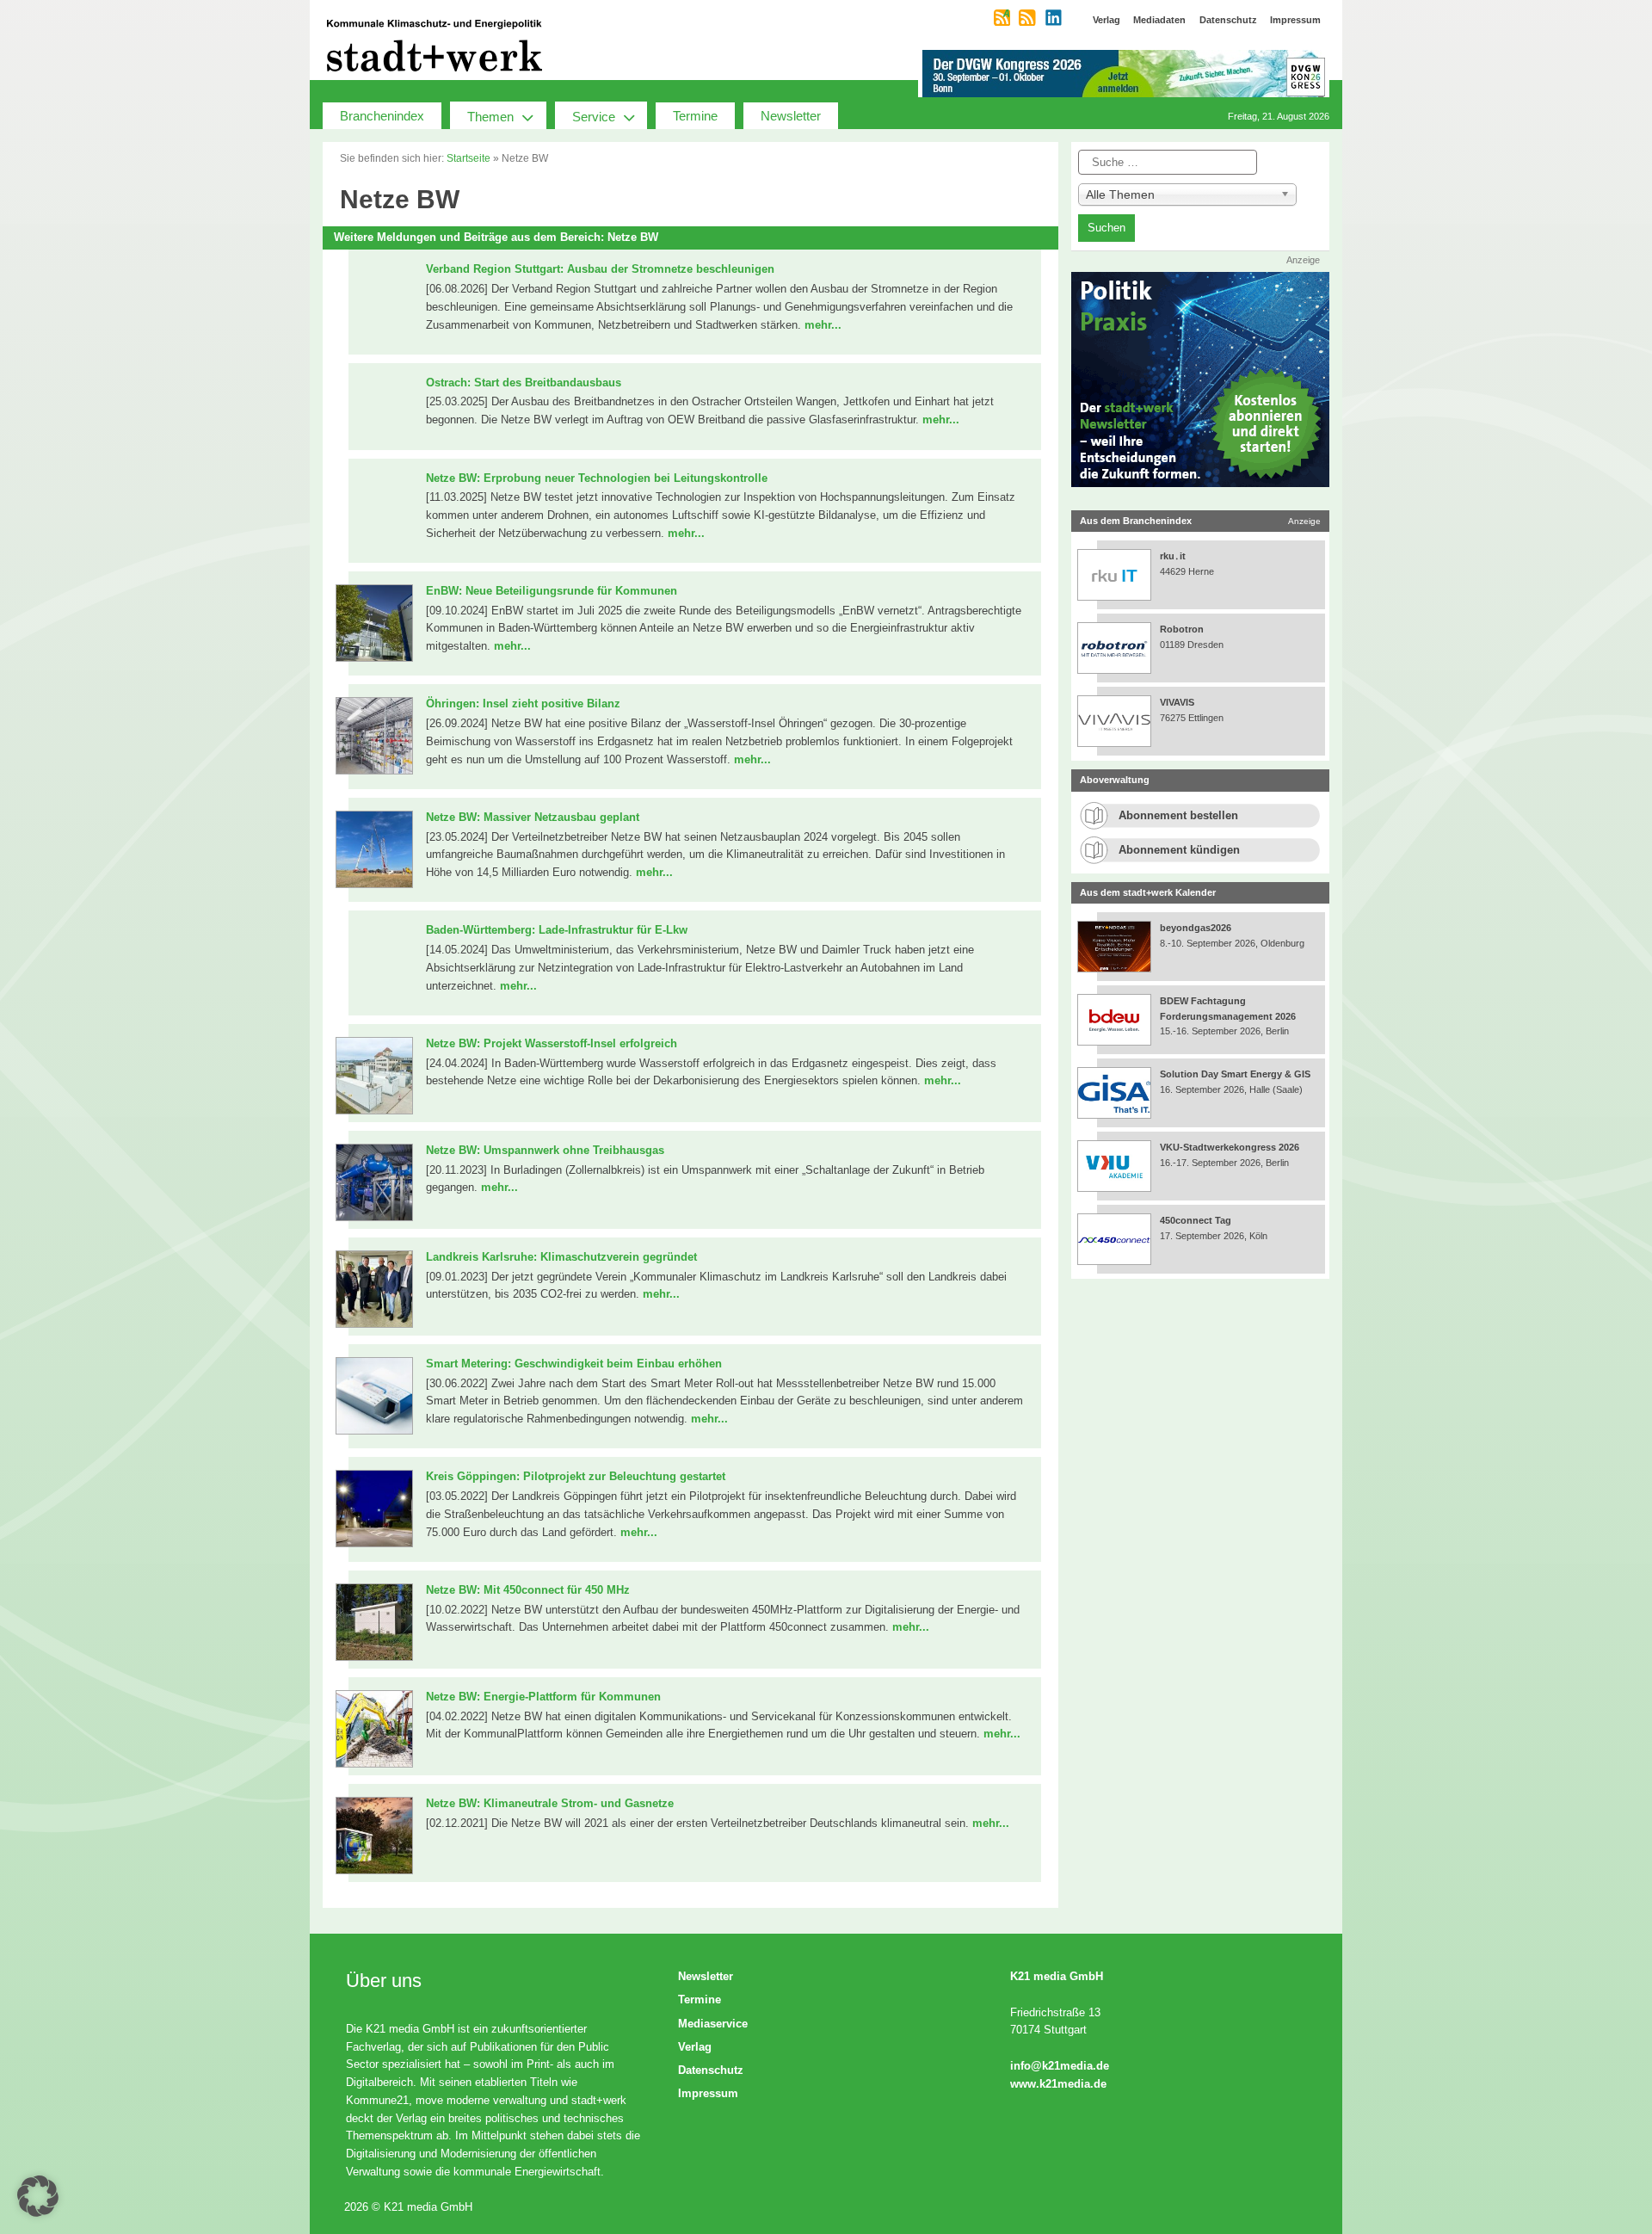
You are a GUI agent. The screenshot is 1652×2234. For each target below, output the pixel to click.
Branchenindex (382, 116)
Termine (695, 116)
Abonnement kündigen (1179, 850)
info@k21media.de (1060, 2066)
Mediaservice (713, 2024)
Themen (490, 117)
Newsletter (791, 116)
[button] (38, 2196)
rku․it (1173, 556)
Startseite (468, 158)
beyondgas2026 (1197, 928)
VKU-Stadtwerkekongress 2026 (1231, 1147)
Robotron (1182, 629)
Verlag (695, 2047)
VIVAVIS (1177, 702)
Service (594, 117)
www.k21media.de (1058, 2084)
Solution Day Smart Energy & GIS (1235, 1074)
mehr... (823, 325)
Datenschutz (711, 2070)
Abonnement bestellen (1178, 815)
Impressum (708, 2093)
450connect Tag (1196, 1220)
